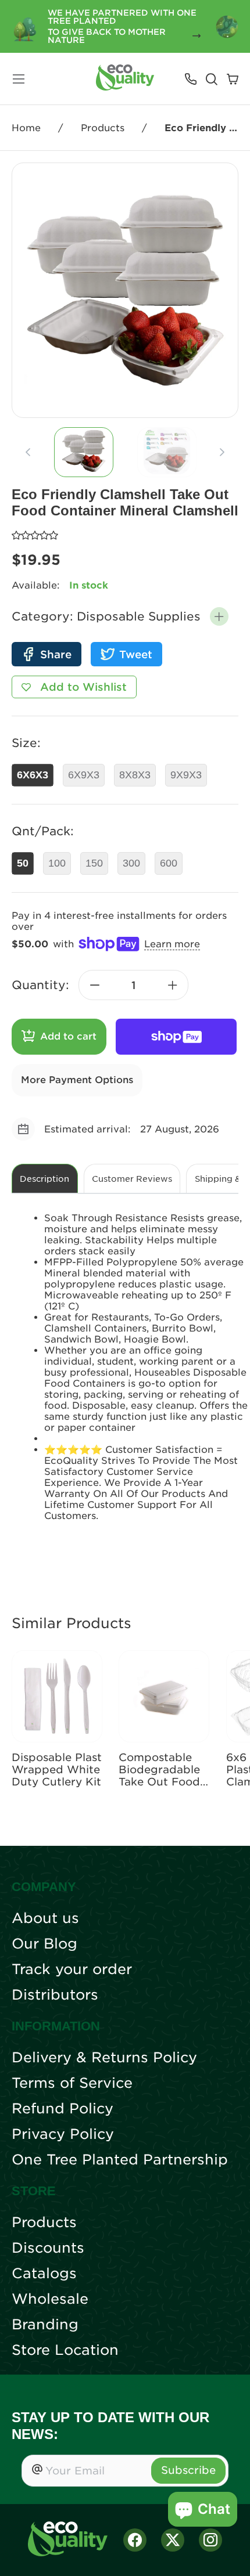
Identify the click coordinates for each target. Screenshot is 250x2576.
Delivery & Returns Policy (104, 2058)
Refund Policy (63, 2109)
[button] (219, 616)
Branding (45, 2325)
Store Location (65, 2350)
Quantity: (40, 985)
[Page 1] (84, 452)
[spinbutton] (134, 985)
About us (45, 1918)
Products (103, 128)
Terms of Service (72, 2083)
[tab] (83, 452)
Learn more (172, 944)
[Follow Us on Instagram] (210, 2540)
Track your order (72, 1969)
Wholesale (50, 2299)
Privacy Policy (63, 2134)
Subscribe (188, 2470)
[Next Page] (222, 452)
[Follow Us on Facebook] (135, 2540)
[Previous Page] (28, 452)
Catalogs (44, 2274)
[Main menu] (19, 79)
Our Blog (44, 1944)
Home (26, 128)
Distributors (55, 1995)
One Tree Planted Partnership (120, 2160)
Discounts (48, 2248)
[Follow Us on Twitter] (173, 2540)
